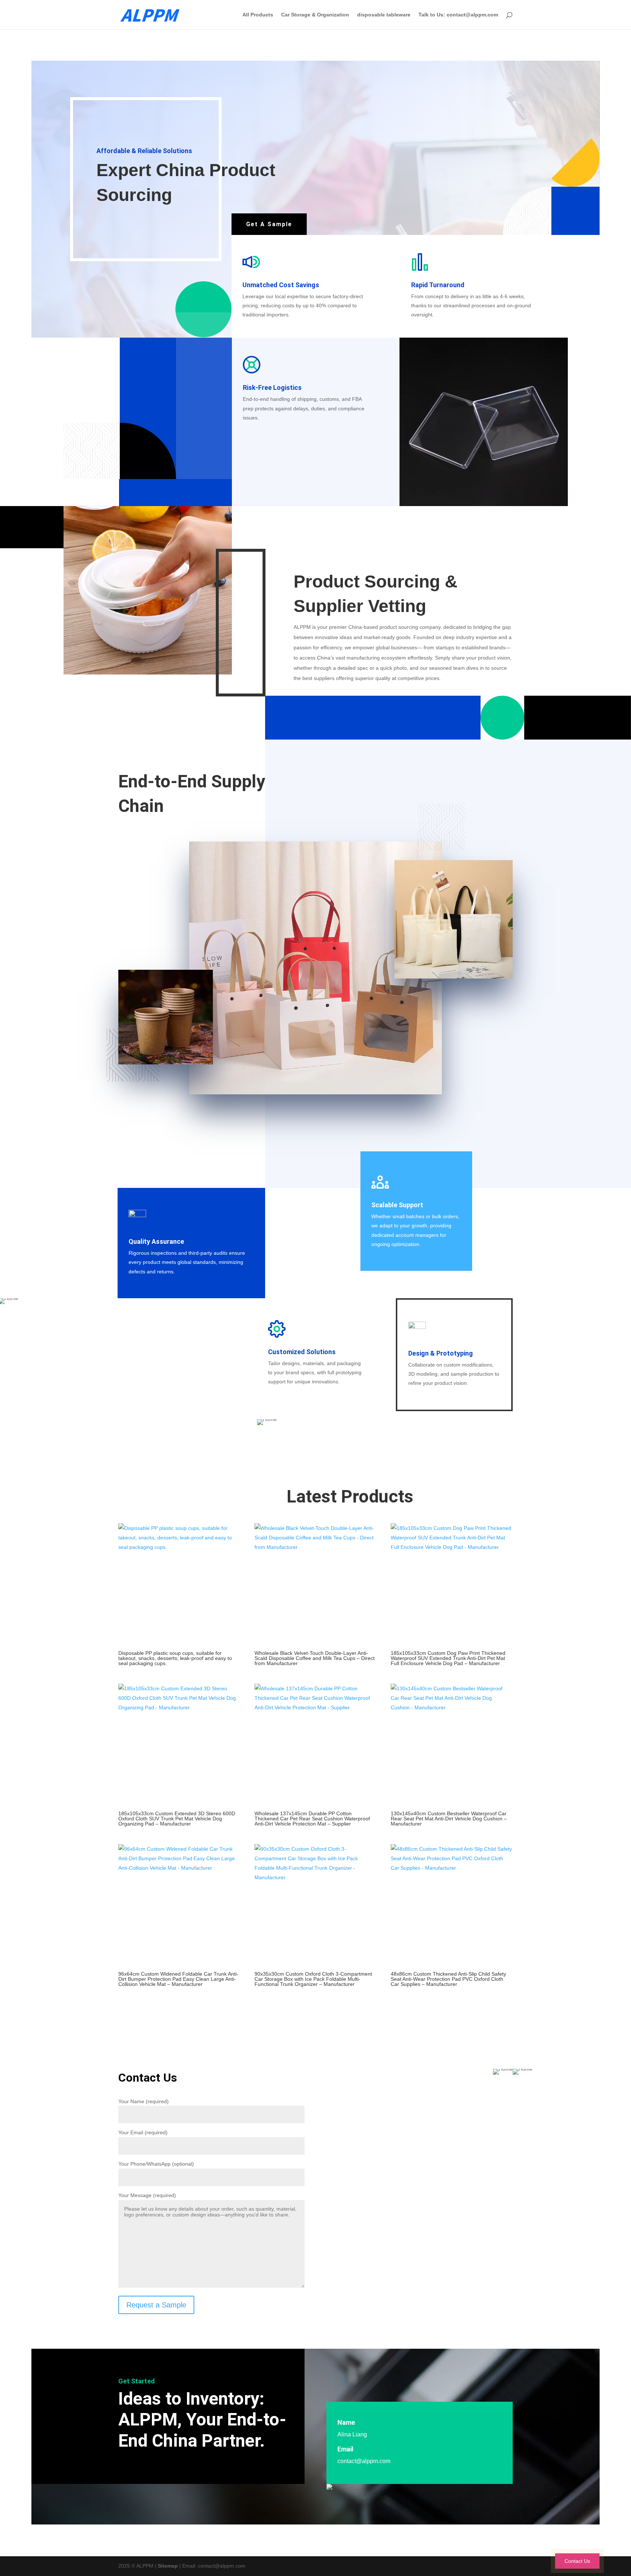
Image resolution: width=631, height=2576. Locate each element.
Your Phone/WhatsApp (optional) (156, 2164)
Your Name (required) (144, 2101)
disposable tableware (384, 15)
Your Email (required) (143, 2132)
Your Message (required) (147, 2195)
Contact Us (577, 2561)
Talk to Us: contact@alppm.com (458, 15)
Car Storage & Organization (315, 15)
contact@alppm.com (364, 2461)
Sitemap (168, 2566)
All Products (258, 15)
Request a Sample (156, 2305)
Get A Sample (269, 224)
